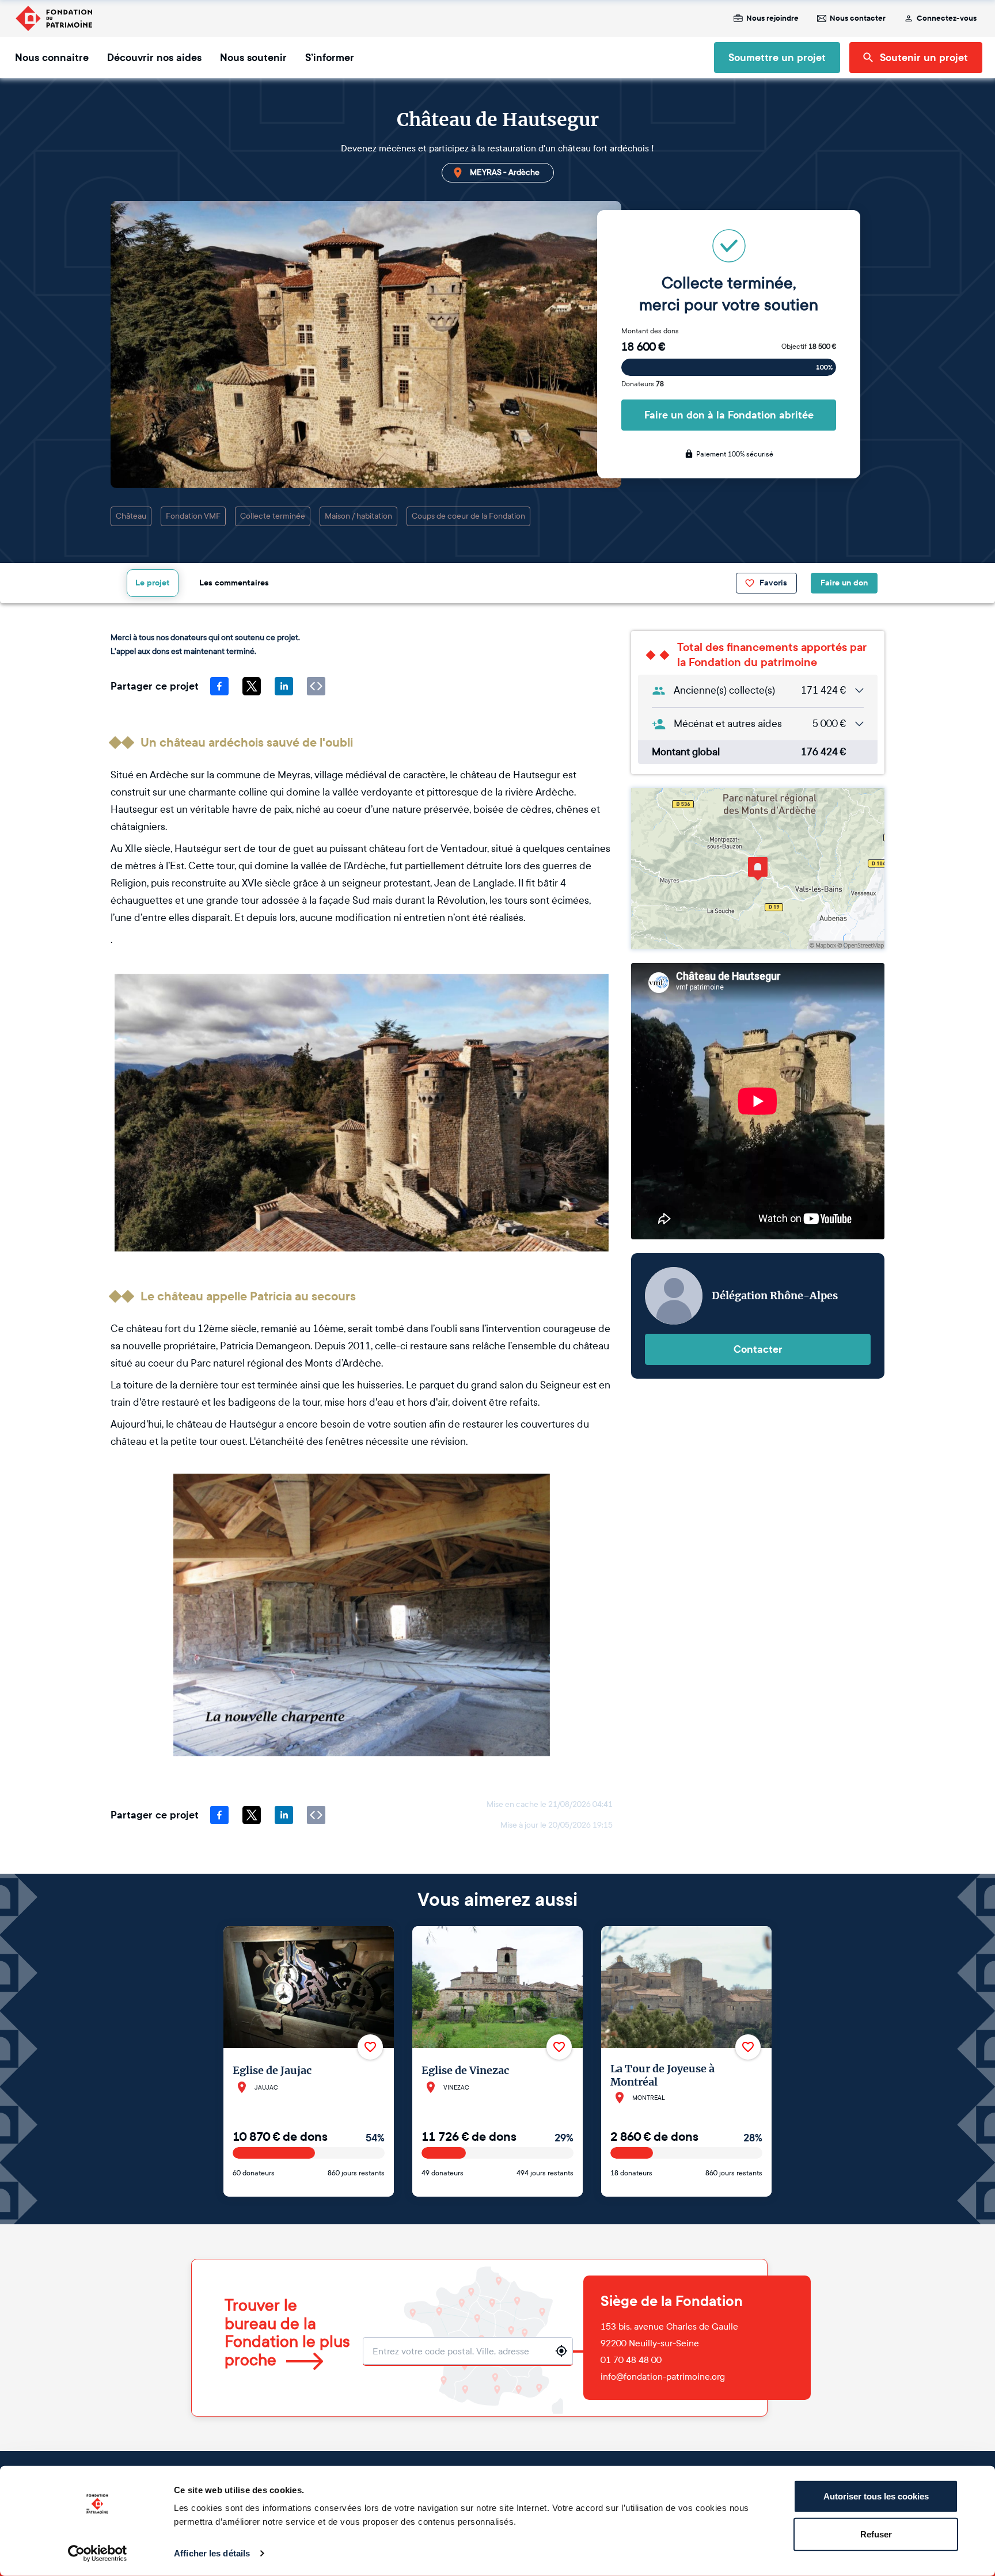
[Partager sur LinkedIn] (284, 686)
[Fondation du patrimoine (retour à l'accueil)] (54, 18)
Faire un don (844, 583)
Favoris (773, 583)
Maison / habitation (358, 516)
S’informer (330, 58)
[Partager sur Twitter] (252, 686)
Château (131, 516)
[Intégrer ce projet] (316, 686)
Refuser (876, 2534)
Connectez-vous (947, 18)
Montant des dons (650, 331)
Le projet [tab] (153, 583)
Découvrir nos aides (154, 58)
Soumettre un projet (777, 58)
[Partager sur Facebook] (219, 686)
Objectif (809, 347)
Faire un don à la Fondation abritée (729, 415)
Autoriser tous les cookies (876, 2496)
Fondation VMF (193, 516)
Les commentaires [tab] (234, 583)
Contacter (758, 1349)
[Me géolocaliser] (561, 2351)
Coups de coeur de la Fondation (468, 516)
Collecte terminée (273, 516)
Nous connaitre (52, 58)
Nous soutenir (253, 58)
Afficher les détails (212, 2553)
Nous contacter (858, 18)
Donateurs (643, 384)
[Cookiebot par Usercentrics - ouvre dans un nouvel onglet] (98, 2554)
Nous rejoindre (772, 18)
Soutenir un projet (924, 58)
